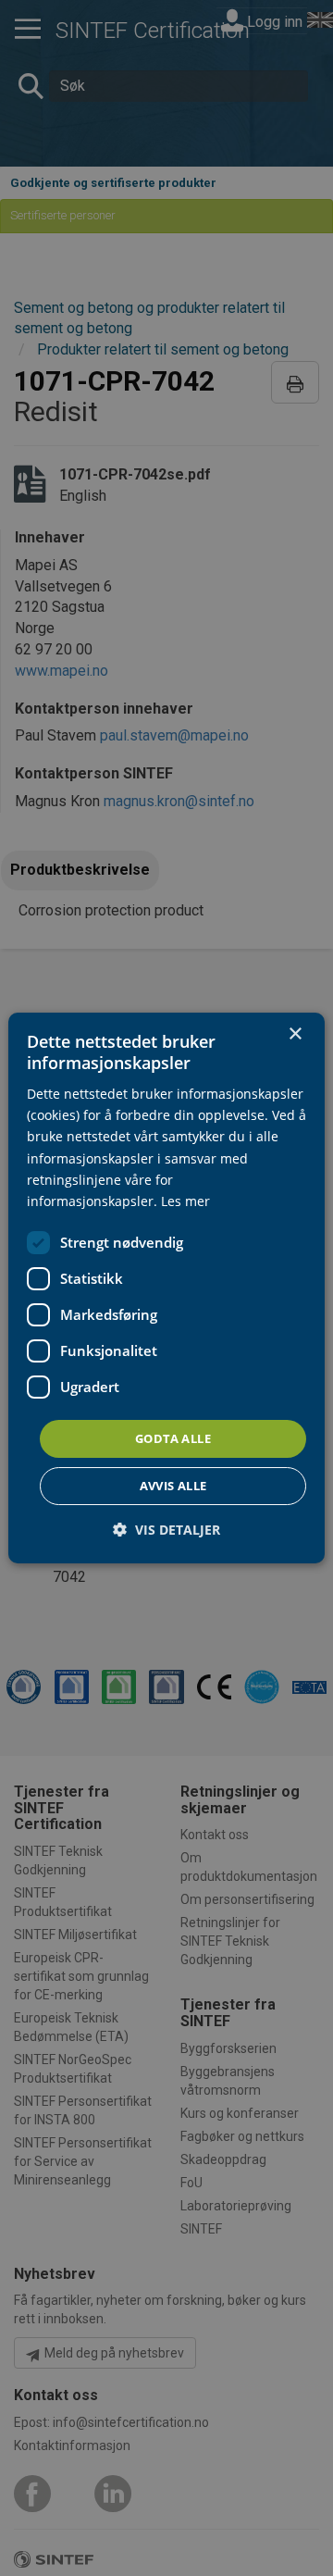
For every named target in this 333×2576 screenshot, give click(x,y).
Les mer (185, 1201)
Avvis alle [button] (173, 1486)
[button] (166, 1530)
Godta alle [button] (173, 1438)
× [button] (295, 1034)
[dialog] (166, 1288)
